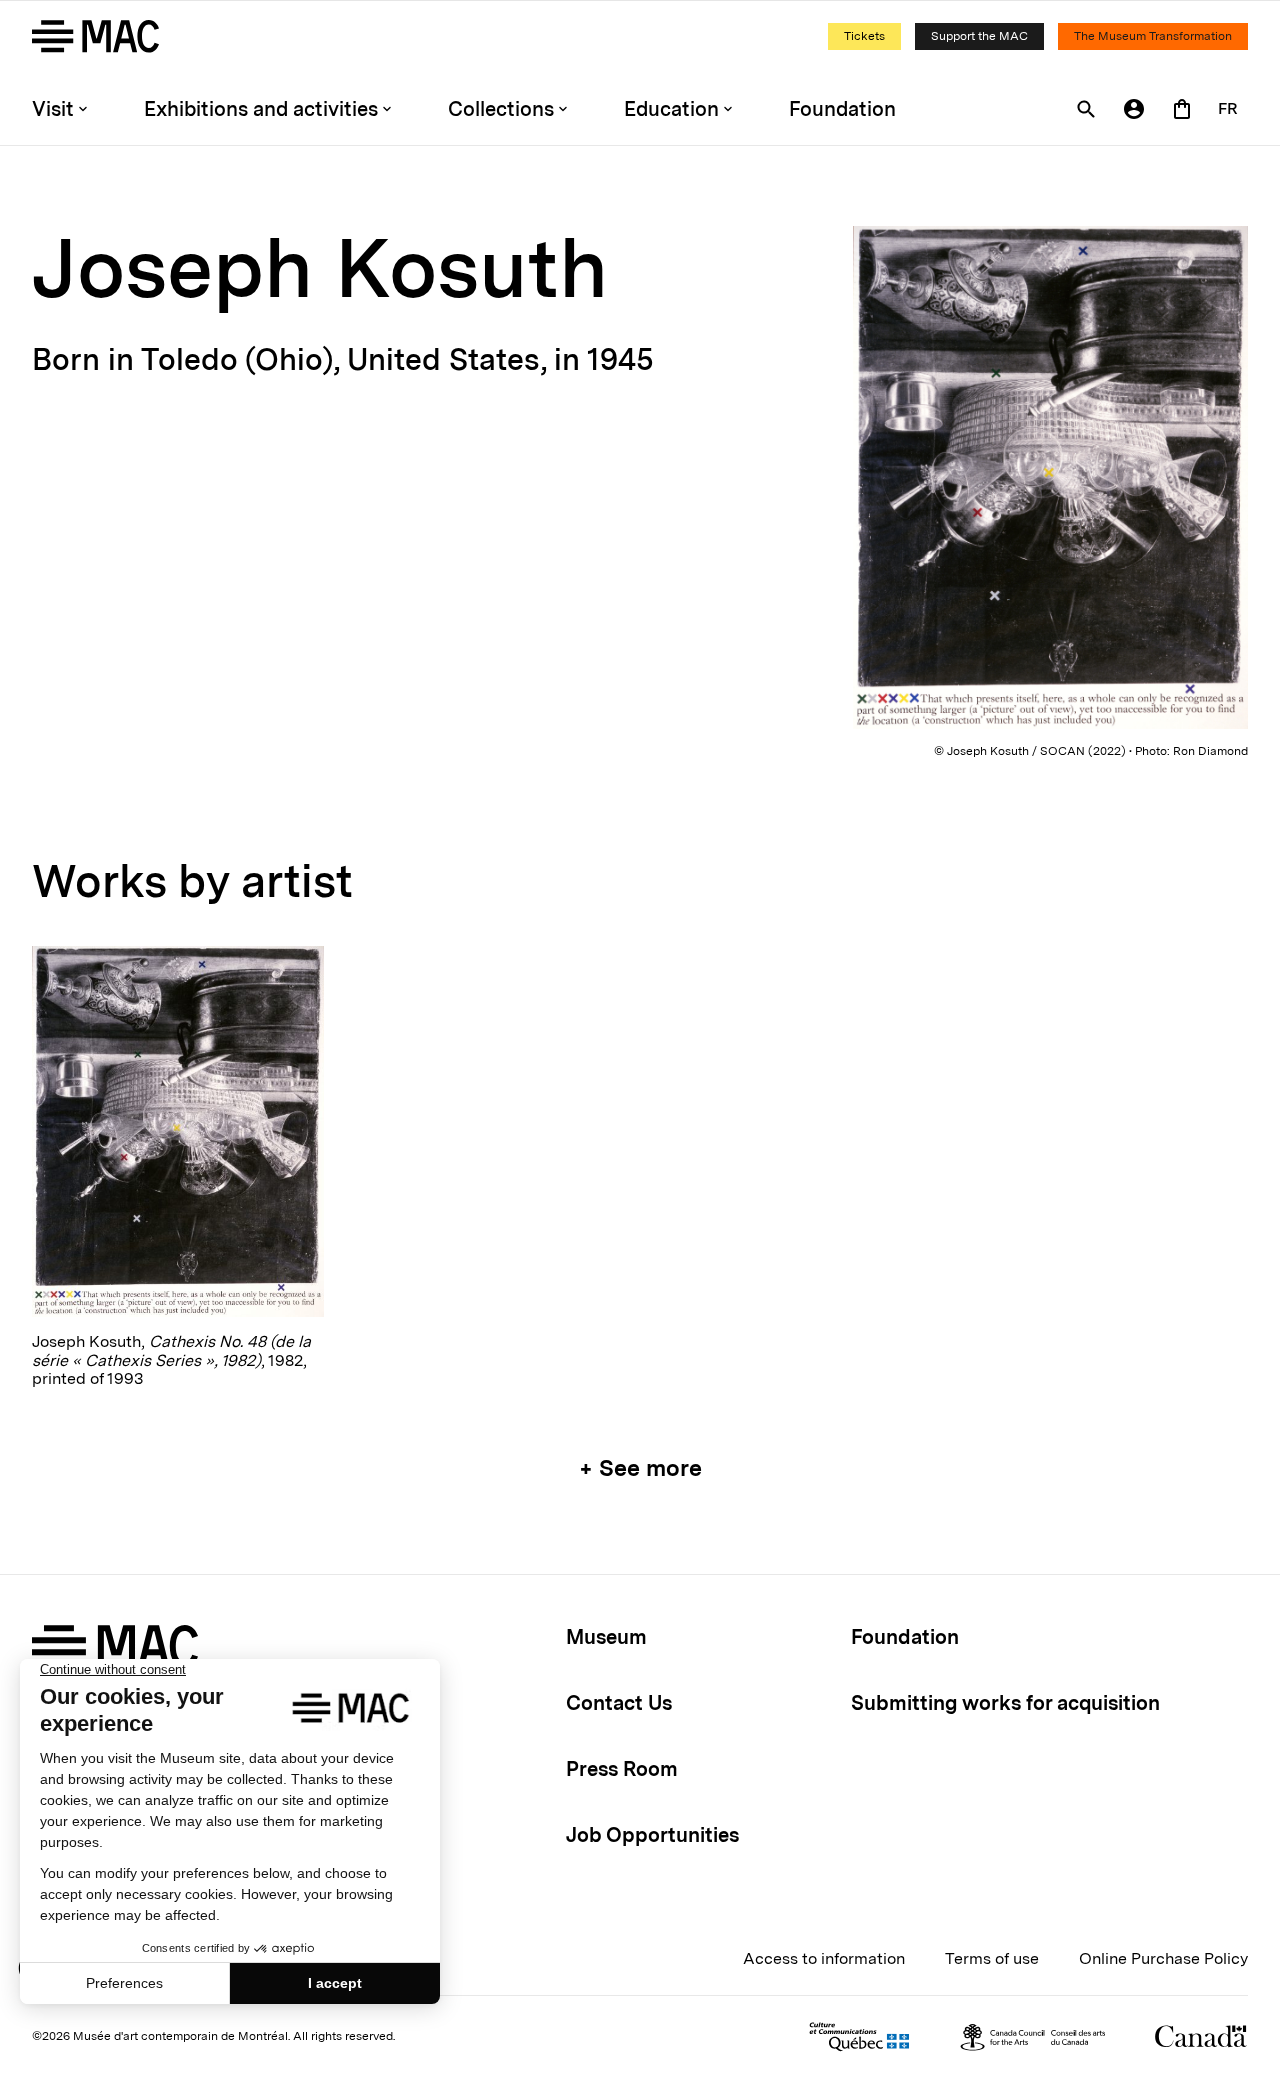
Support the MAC (979, 36)
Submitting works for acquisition (1005, 1703)
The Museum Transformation (1153, 36)
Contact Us (619, 1703)
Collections (501, 109)
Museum (606, 1637)
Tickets (864, 36)
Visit (53, 109)
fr (1228, 108)
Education (671, 109)
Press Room (622, 1769)
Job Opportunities (652, 1835)
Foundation (842, 109)
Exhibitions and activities (261, 109)
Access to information (824, 1958)
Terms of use (992, 1958)
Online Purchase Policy (1163, 1958)
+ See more (640, 1468)
